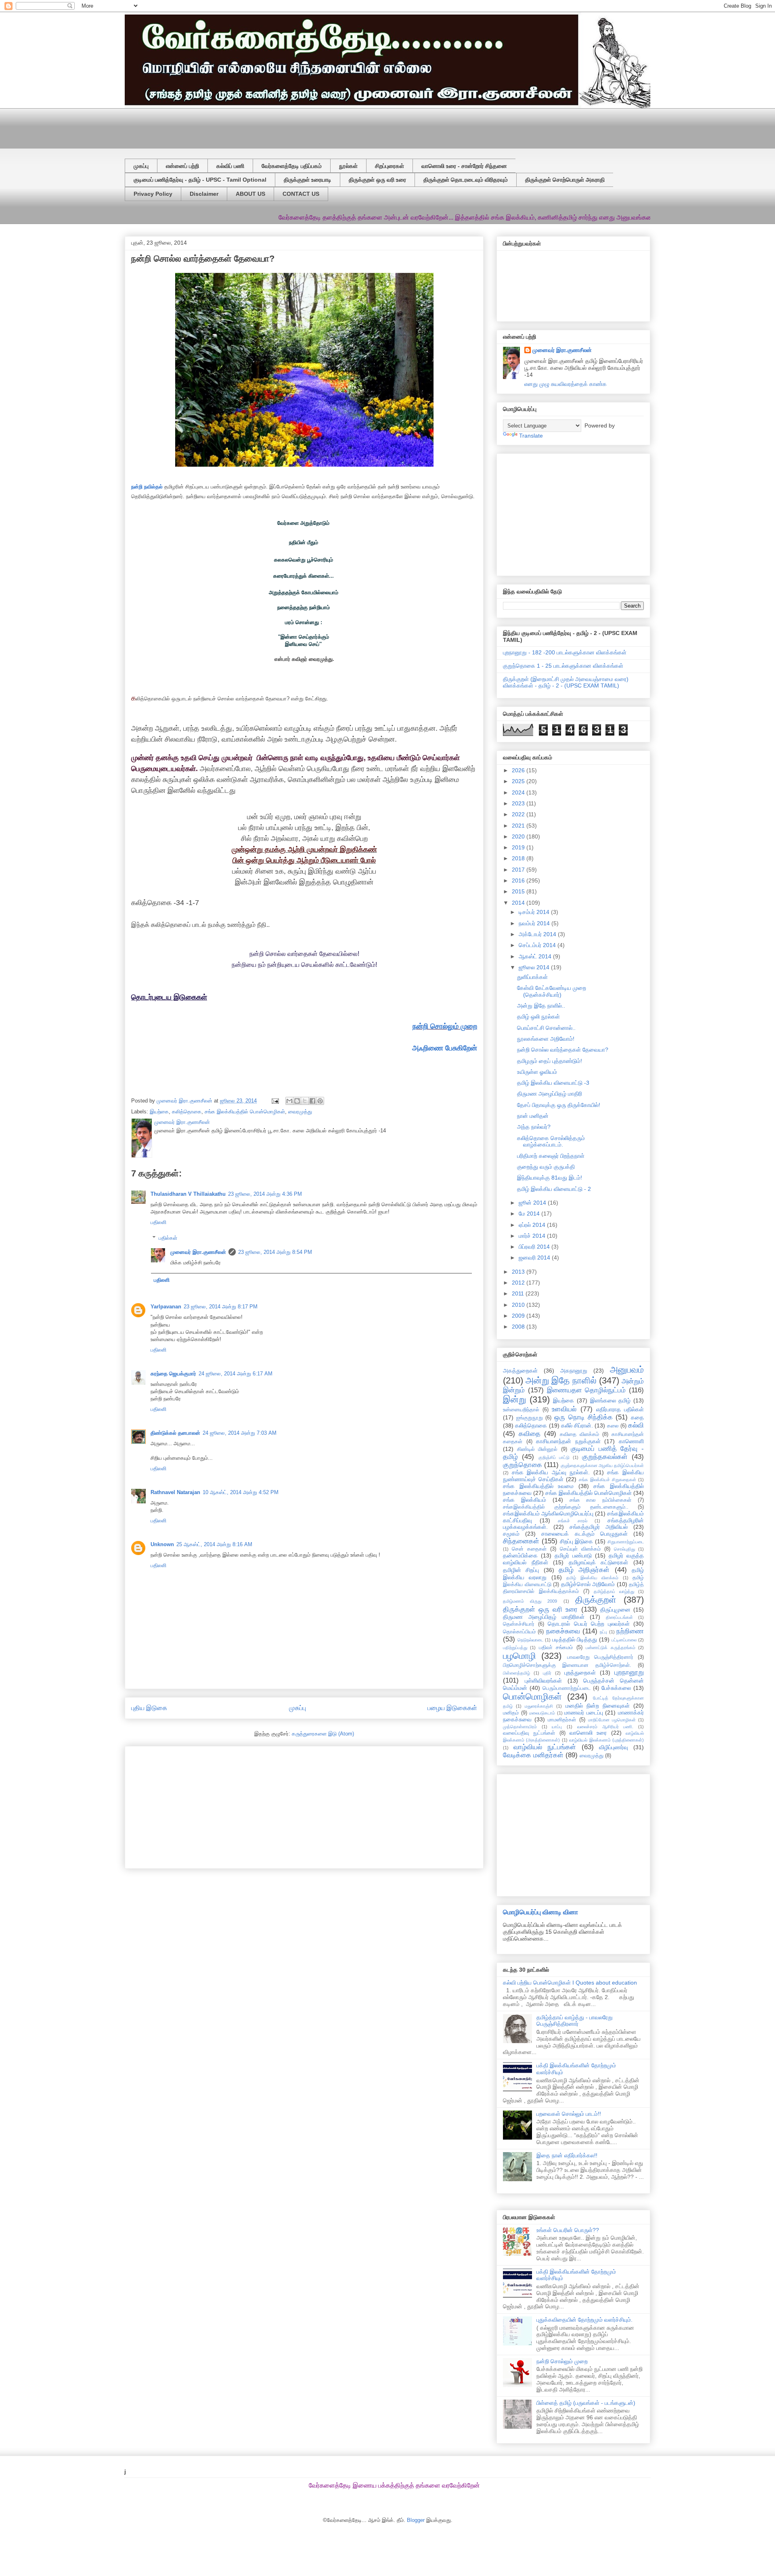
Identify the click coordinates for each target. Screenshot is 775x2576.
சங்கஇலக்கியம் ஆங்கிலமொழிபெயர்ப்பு (548, 1513)
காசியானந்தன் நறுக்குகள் (568, 1441)
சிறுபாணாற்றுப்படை (626, 1542)
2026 (519, 770)
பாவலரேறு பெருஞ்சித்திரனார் (600, 1657)
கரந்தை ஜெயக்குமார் (173, 1374)
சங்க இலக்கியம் (525, 1500)
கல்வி (636, 1425)
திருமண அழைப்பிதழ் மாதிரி (550, 1094)
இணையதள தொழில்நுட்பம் (586, 1390)
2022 (519, 814)
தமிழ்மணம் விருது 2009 (530, 1601)
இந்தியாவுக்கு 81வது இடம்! (550, 1178)
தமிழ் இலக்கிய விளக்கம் (592, 1578)
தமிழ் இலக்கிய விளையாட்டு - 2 (554, 1189)
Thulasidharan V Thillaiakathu (188, 1194)
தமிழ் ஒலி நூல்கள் (538, 1017)
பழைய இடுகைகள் (452, 1708)
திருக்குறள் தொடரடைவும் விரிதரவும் (466, 180)
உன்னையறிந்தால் (521, 1410)
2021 (519, 826)
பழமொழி (519, 1656)
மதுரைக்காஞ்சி (539, 1706)
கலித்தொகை (187, 1112)
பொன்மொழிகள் (532, 1697)
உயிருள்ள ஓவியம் (537, 1072)
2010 (519, 1305)
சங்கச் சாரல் (572, 1521)
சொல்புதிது (624, 1549)
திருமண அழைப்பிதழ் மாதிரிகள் (544, 1617)
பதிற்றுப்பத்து (515, 1647)
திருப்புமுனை (615, 1610)
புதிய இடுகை (149, 1708)
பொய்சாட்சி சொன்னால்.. (546, 1028)
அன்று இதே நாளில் (561, 1380)
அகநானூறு (574, 1371)
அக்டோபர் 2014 (538, 934)
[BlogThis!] (297, 1101)
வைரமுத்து (300, 1112)
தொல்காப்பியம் (519, 1632)
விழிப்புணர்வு (614, 1747)
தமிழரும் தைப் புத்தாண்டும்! (550, 1061)
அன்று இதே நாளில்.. (541, 1006)
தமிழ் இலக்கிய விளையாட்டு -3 (553, 1083)
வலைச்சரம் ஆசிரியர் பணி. (605, 1727)
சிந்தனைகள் (521, 1541)
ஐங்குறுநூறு (530, 1418)
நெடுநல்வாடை (530, 1640)
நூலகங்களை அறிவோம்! (546, 1039)
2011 (519, 1293)
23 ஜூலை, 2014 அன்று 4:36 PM (265, 1194)
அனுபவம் (627, 1370)
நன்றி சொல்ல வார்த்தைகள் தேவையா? (563, 1050)
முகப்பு (141, 166)
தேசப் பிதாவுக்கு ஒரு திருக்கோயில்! (559, 1105)
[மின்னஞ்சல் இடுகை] (275, 1101)
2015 (519, 891)
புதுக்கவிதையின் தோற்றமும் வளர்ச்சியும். (584, 2320)
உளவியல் (564, 1409)
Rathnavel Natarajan (175, 1492)
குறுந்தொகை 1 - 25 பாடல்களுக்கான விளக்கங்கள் (563, 666)
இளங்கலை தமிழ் (611, 1400)
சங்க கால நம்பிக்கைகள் (601, 1500)
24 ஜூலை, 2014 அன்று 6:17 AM (236, 1374)
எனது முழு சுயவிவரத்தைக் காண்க (566, 384)
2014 (519, 903)
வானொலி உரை (588, 1733)
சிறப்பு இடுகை (577, 1541)
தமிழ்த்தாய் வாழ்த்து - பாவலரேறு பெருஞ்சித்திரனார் (575, 2021)
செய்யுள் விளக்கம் (580, 1549)
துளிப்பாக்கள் (532, 977)
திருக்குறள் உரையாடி (308, 180)
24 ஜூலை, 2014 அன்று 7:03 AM (240, 1433)
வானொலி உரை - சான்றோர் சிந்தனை (464, 166)
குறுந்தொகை (523, 1465)
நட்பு (603, 1632)
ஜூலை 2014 (535, 967)
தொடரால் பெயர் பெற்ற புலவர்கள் (589, 1624)
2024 (519, 792)
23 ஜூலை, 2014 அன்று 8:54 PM (275, 1252)
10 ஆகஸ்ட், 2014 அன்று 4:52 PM (241, 1492)
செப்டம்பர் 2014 (538, 945)
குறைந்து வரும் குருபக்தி (546, 1167)
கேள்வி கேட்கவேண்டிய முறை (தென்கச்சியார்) (552, 991)
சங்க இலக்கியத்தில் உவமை (538, 1486)
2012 (519, 1283)
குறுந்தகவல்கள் (605, 1457)
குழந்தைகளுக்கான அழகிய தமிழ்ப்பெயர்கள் (602, 1465)
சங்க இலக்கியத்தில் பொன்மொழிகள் (245, 1112)
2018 (519, 858)
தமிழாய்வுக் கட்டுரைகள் (599, 1562)
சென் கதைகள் (529, 1549)
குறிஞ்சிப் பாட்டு (554, 1457)
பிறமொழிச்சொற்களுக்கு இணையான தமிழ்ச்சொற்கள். (567, 1665)
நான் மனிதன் (533, 1116)
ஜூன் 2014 (533, 1203)
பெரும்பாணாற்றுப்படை (567, 1688)
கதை (637, 1417)
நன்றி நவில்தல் (147, 487)
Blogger (416, 2520)
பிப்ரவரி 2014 (535, 1247)
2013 (519, 1272)
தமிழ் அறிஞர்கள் (584, 1570)
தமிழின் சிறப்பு (521, 1570)
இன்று (514, 1399)
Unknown (162, 1544)
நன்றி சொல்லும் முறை (445, 1026)
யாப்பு (557, 1727)
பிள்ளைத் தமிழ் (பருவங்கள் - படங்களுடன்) (586, 2403)
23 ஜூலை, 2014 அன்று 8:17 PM (221, 1307)
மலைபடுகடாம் (542, 1713)
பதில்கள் (168, 1238)
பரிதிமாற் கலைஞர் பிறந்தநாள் (551, 1156)
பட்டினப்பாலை (624, 1640)
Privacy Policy (153, 194)
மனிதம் (511, 1713)
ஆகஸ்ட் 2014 (536, 956)
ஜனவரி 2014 (535, 1258)
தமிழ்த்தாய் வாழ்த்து (614, 1591)
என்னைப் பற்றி (182, 166)
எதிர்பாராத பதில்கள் (620, 1409)
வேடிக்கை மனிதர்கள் (533, 1755)
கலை (613, 1426)
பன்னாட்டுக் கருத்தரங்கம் (610, 1647)
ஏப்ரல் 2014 (533, 1225)
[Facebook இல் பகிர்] (312, 1101)
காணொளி (631, 1441)
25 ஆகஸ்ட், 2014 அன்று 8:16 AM (214, 1544)
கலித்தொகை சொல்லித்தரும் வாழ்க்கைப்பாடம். (551, 1141)
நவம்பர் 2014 (535, 923)
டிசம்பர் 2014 (535, 912)
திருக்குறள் (596, 1600)
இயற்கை (159, 1112)
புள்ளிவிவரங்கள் (543, 1681)
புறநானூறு (629, 1672)
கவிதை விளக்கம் (579, 1434)
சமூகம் (511, 1534)
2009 (519, 1316)
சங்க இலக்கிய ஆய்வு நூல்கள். (551, 1472)
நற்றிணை (630, 1631)
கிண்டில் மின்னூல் (537, 1449)
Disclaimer (204, 194)
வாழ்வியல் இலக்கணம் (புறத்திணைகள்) (606, 1740)
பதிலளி (158, 1222)
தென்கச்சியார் (519, 1624)
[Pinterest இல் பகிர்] (320, 1101)
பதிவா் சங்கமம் (556, 1647)
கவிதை (530, 1434)
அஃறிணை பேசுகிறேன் (445, 1048)
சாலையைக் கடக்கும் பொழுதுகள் (584, 1534)
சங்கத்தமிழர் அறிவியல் (599, 1527)
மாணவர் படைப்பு (584, 1712)
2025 (519, 781)
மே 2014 (530, 1214)
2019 (519, 847)
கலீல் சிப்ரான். (577, 1425)
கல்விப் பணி (230, 166)
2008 (519, 1327)
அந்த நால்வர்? (534, 1127)
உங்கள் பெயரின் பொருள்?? (568, 2230)
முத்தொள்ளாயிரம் (520, 1727)
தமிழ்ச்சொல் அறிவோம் (588, 1584)
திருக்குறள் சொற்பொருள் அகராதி (565, 180)
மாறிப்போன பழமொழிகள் (612, 1720)
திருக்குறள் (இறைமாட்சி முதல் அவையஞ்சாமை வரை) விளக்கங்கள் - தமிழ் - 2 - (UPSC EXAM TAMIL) (566, 682)
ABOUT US (250, 194)
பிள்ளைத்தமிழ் (516, 1673)
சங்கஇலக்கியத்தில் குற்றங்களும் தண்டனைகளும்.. (566, 1507)
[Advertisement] (320, 126)
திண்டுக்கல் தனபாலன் (175, 1433)
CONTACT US (301, 194)
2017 (519, 870)
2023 (519, 803)
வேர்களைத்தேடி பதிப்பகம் (292, 166)
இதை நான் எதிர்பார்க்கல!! (567, 2155)
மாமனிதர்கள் (562, 1720)
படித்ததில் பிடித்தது (575, 1639)
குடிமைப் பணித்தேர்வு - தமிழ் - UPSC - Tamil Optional (200, 180)
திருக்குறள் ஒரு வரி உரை (377, 180)
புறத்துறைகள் (580, 1673)
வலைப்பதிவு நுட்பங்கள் (529, 1733)
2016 (519, 880)
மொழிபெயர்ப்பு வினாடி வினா (540, 1912)
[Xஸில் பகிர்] (305, 1101)
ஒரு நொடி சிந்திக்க (583, 1417)
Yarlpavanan (166, 1307)
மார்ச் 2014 (533, 1236)
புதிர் (547, 1673)
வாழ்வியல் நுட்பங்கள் (545, 1747)
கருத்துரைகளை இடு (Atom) (323, 1734)
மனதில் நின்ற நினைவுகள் (598, 1706)
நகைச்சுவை (563, 1631)
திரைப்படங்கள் (619, 1617)
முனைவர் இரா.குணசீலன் (198, 1252)
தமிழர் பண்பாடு (573, 1555)
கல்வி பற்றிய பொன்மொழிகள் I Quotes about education (570, 1983)
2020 (519, 836)
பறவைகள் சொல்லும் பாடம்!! (569, 2114)
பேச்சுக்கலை (616, 1688)
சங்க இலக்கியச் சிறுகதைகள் (607, 1480)
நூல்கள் (348, 166)
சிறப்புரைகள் (390, 166)
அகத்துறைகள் (520, 1371)
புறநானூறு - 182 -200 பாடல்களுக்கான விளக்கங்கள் (565, 652)
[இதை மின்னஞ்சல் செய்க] (289, 1101)
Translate (531, 436)
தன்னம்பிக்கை (520, 1555)
